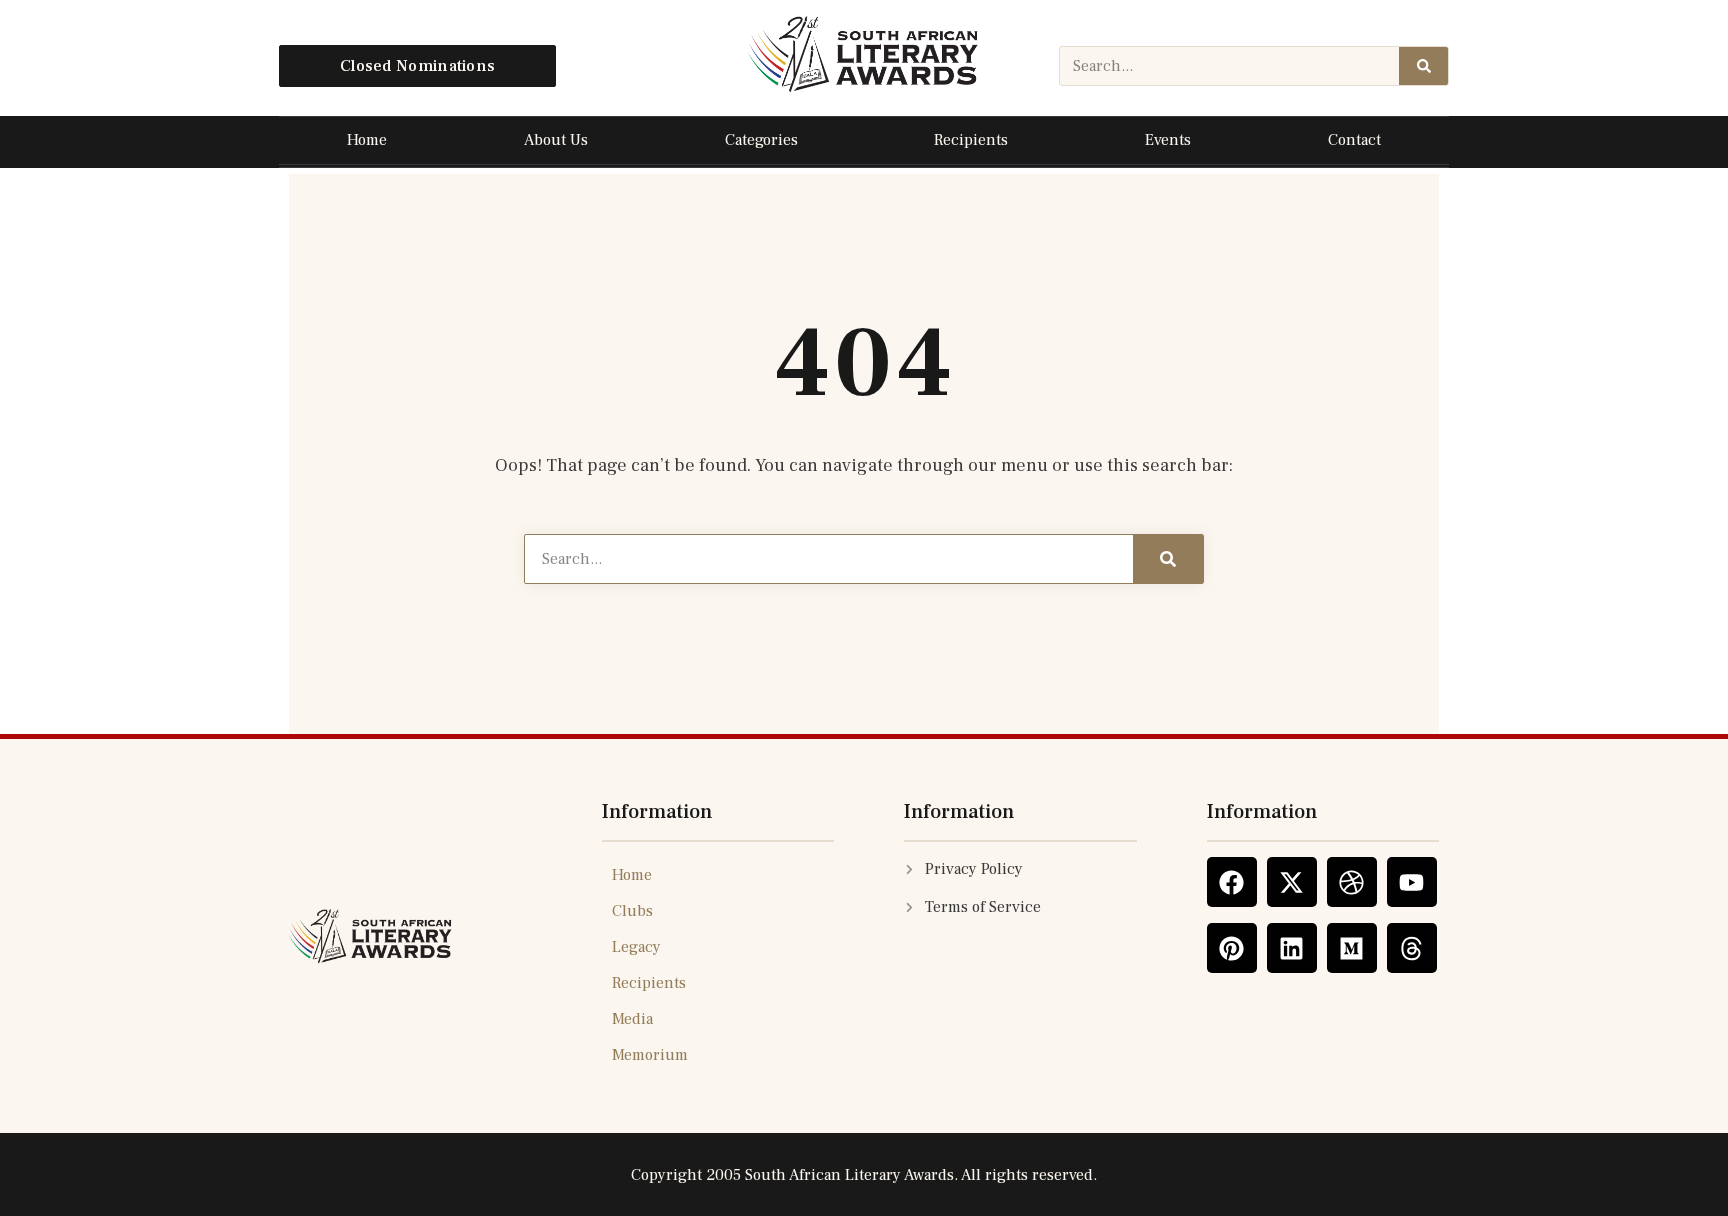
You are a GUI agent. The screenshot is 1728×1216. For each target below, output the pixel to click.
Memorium (650, 1055)
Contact (1354, 140)
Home (367, 140)
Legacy (636, 947)
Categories (761, 140)
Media (632, 1019)
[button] (417, 66)
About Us (556, 140)
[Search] (1423, 66)
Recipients (971, 140)
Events (1168, 140)
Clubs (632, 911)
